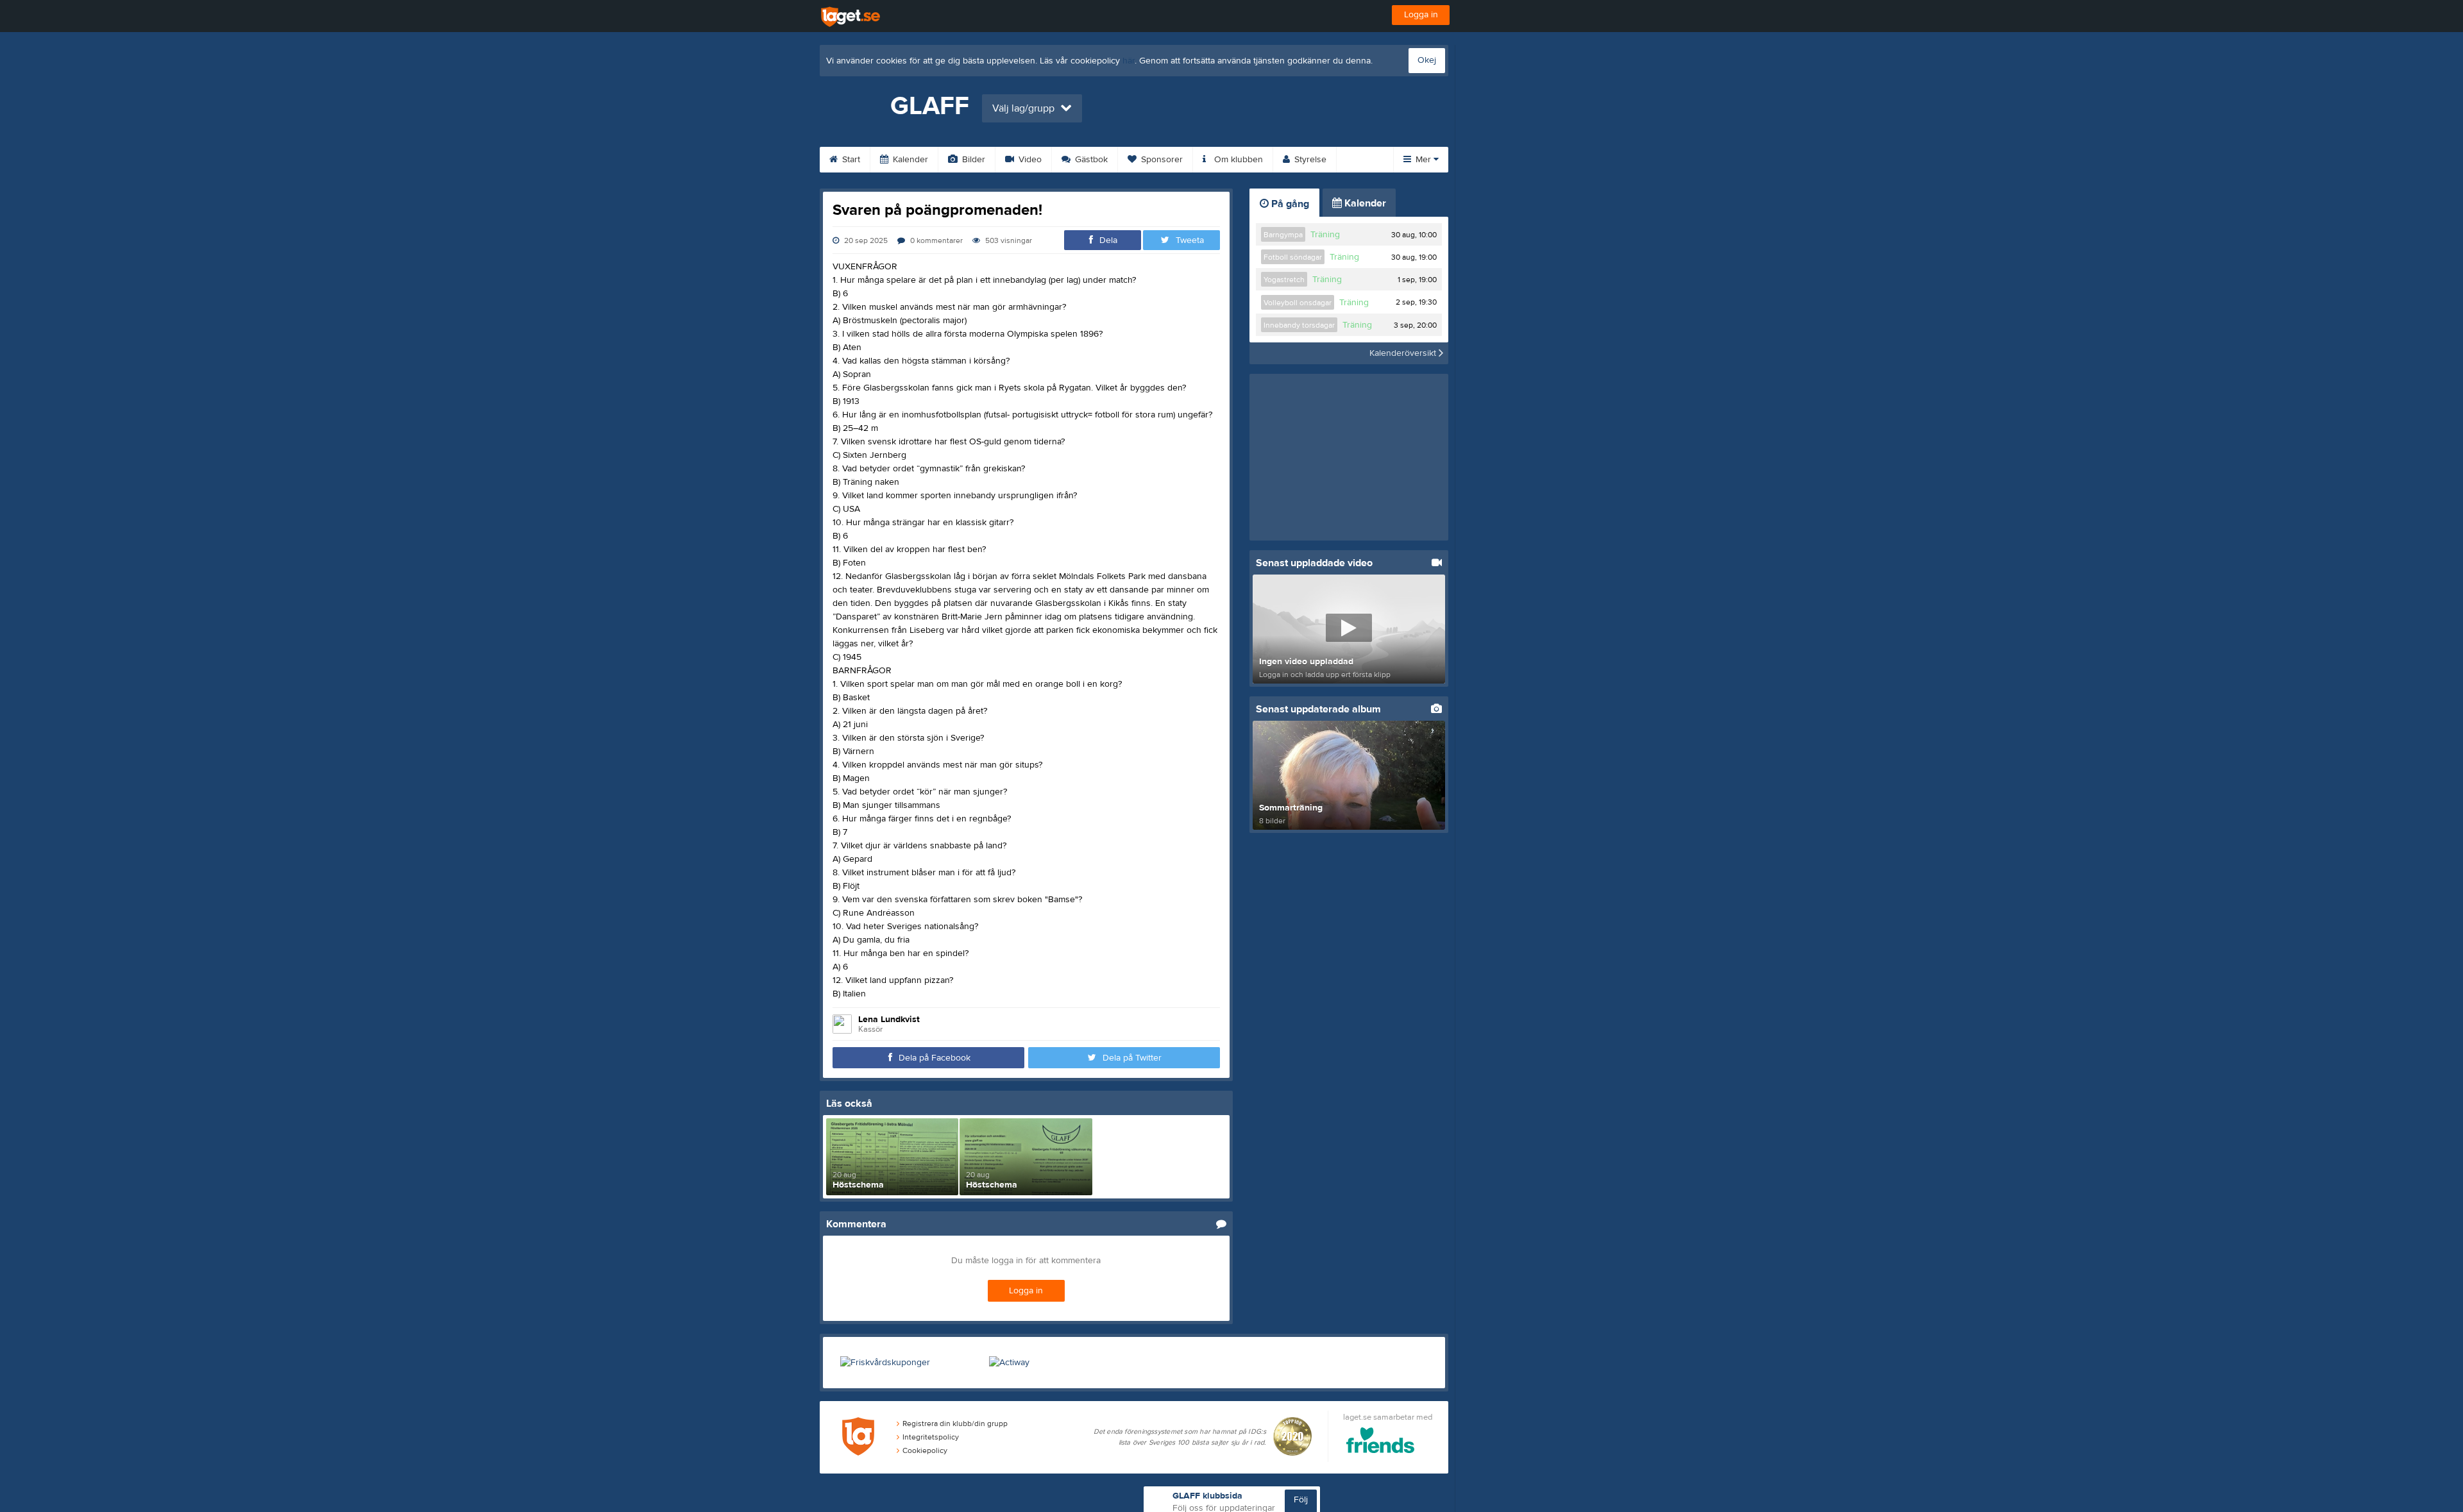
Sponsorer (1161, 160)
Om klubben (1237, 160)
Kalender (909, 160)
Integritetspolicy (931, 1437)
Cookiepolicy (925, 1450)
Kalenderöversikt (1404, 353)
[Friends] (1381, 1442)
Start (850, 160)
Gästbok (1090, 160)
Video (1029, 160)
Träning (1325, 235)
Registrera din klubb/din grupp (955, 1424)
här (1129, 61)
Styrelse (1309, 160)
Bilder (972, 160)
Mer (1423, 160)
